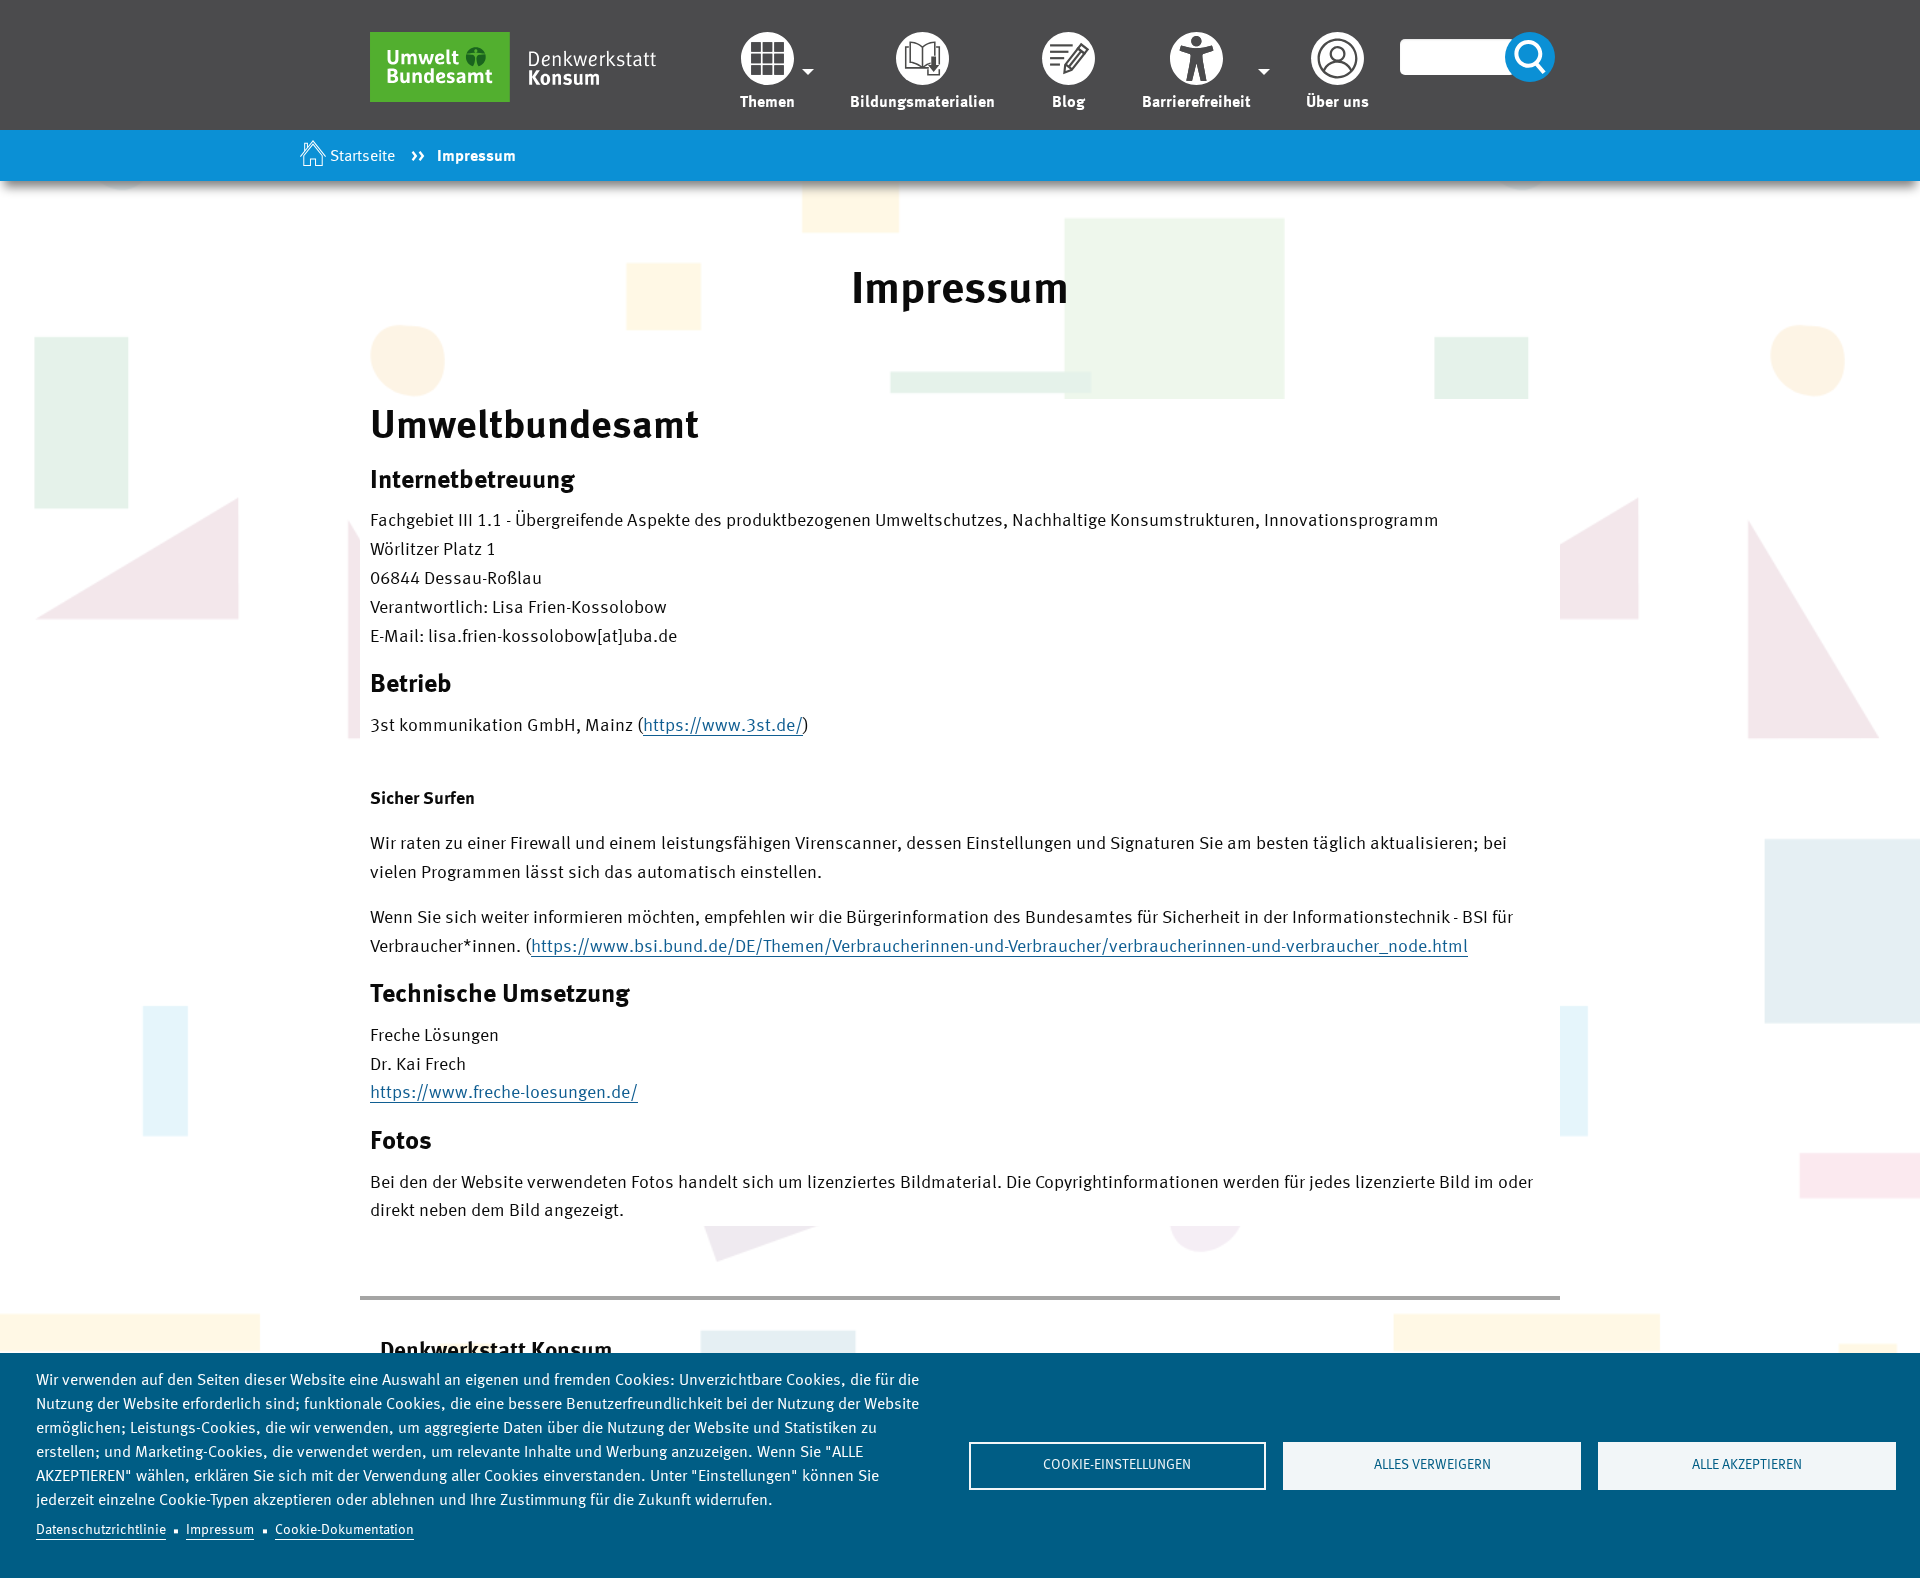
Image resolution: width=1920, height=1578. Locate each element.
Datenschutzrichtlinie (101, 1530)
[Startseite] (523, 66)
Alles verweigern (1432, 1465)
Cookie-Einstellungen (1117, 1465)
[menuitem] (771, 71)
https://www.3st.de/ (723, 726)
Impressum (220, 1530)
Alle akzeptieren (1747, 1465)
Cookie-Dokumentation (344, 1530)
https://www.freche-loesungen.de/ (504, 1093)
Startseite (362, 157)
